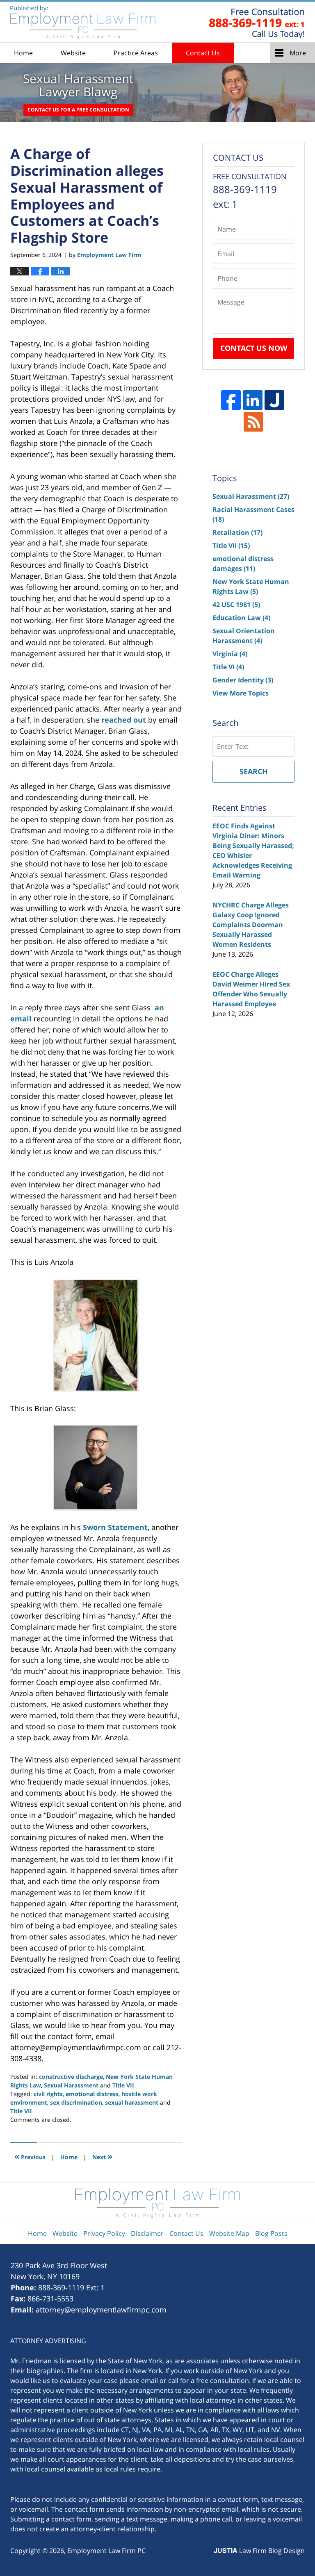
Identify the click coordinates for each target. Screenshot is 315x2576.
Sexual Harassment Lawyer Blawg (83, 22)
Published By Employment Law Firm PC (257, 22)
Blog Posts (271, 2233)
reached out (124, 720)
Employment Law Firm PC (106, 2551)
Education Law (241, 618)
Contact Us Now (254, 348)
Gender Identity (243, 680)
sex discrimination (76, 2102)
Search (254, 771)
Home (23, 53)
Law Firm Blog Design (259, 2551)
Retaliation (237, 532)
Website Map (229, 2233)
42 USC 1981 (236, 605)
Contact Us (203, 53)
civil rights (48, 2094)
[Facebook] (231, 400)
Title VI (228, 667)
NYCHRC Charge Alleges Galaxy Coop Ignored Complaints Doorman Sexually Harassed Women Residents (251, 925)
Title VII (123, 2085)
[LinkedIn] (253, 400)
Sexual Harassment (71, 2085)
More (298, 53)
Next (102, 2156)
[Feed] (253, 422)
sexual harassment (132, 2102)
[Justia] (274, 400)
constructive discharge (71, 2077)
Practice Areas (136, 53)
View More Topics (241, 693)
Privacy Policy (104, 2233)
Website (73, 53)
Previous (30, 2156)
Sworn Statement (115, 1527)
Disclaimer (147, 2233)
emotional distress (92, 2094)
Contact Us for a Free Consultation (78, 110)
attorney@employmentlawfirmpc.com (101, 2310)
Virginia (230, 654)
